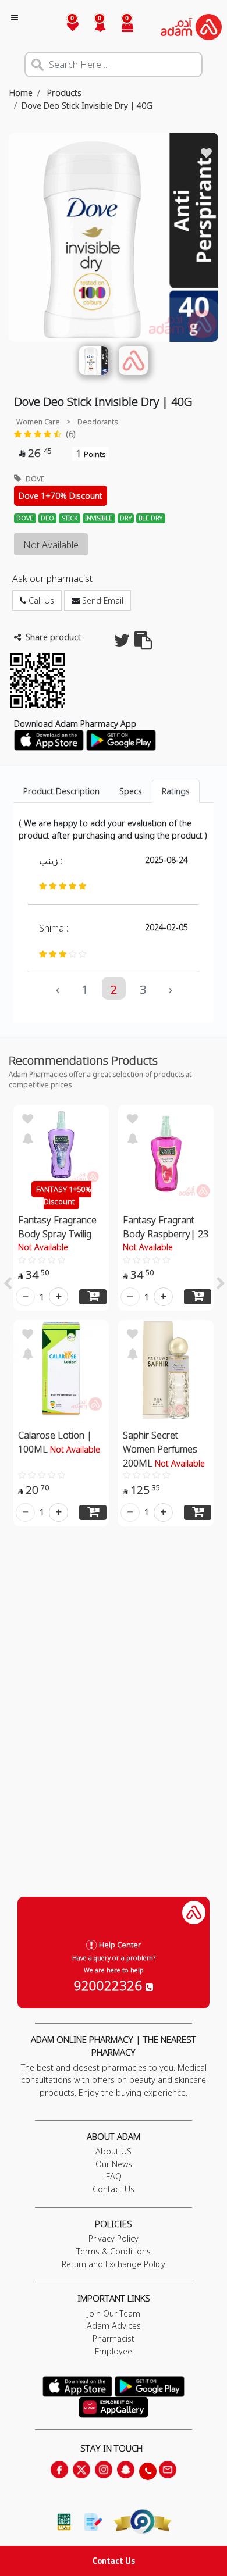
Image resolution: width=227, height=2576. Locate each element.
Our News (114, 2164)
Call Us (40, 600)
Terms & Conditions (114, 2251)
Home (21, 93)
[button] (93, 27)
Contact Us (114, 2561)
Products (63, 93)
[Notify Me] (27, 1137)
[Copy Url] (143, 643)
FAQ (114, 2176)
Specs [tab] (131, 791)
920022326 (110, 1985)
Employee (114, 2351)
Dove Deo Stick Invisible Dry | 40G (87, 106)
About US (114, 2151)
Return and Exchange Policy (114, 2264)
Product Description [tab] (61, 791)
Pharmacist (114, 2338)
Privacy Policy (114, 2238)
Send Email (102, 600)
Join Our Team (114, 2313)
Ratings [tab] (176, 791)
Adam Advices (114, 2326)
